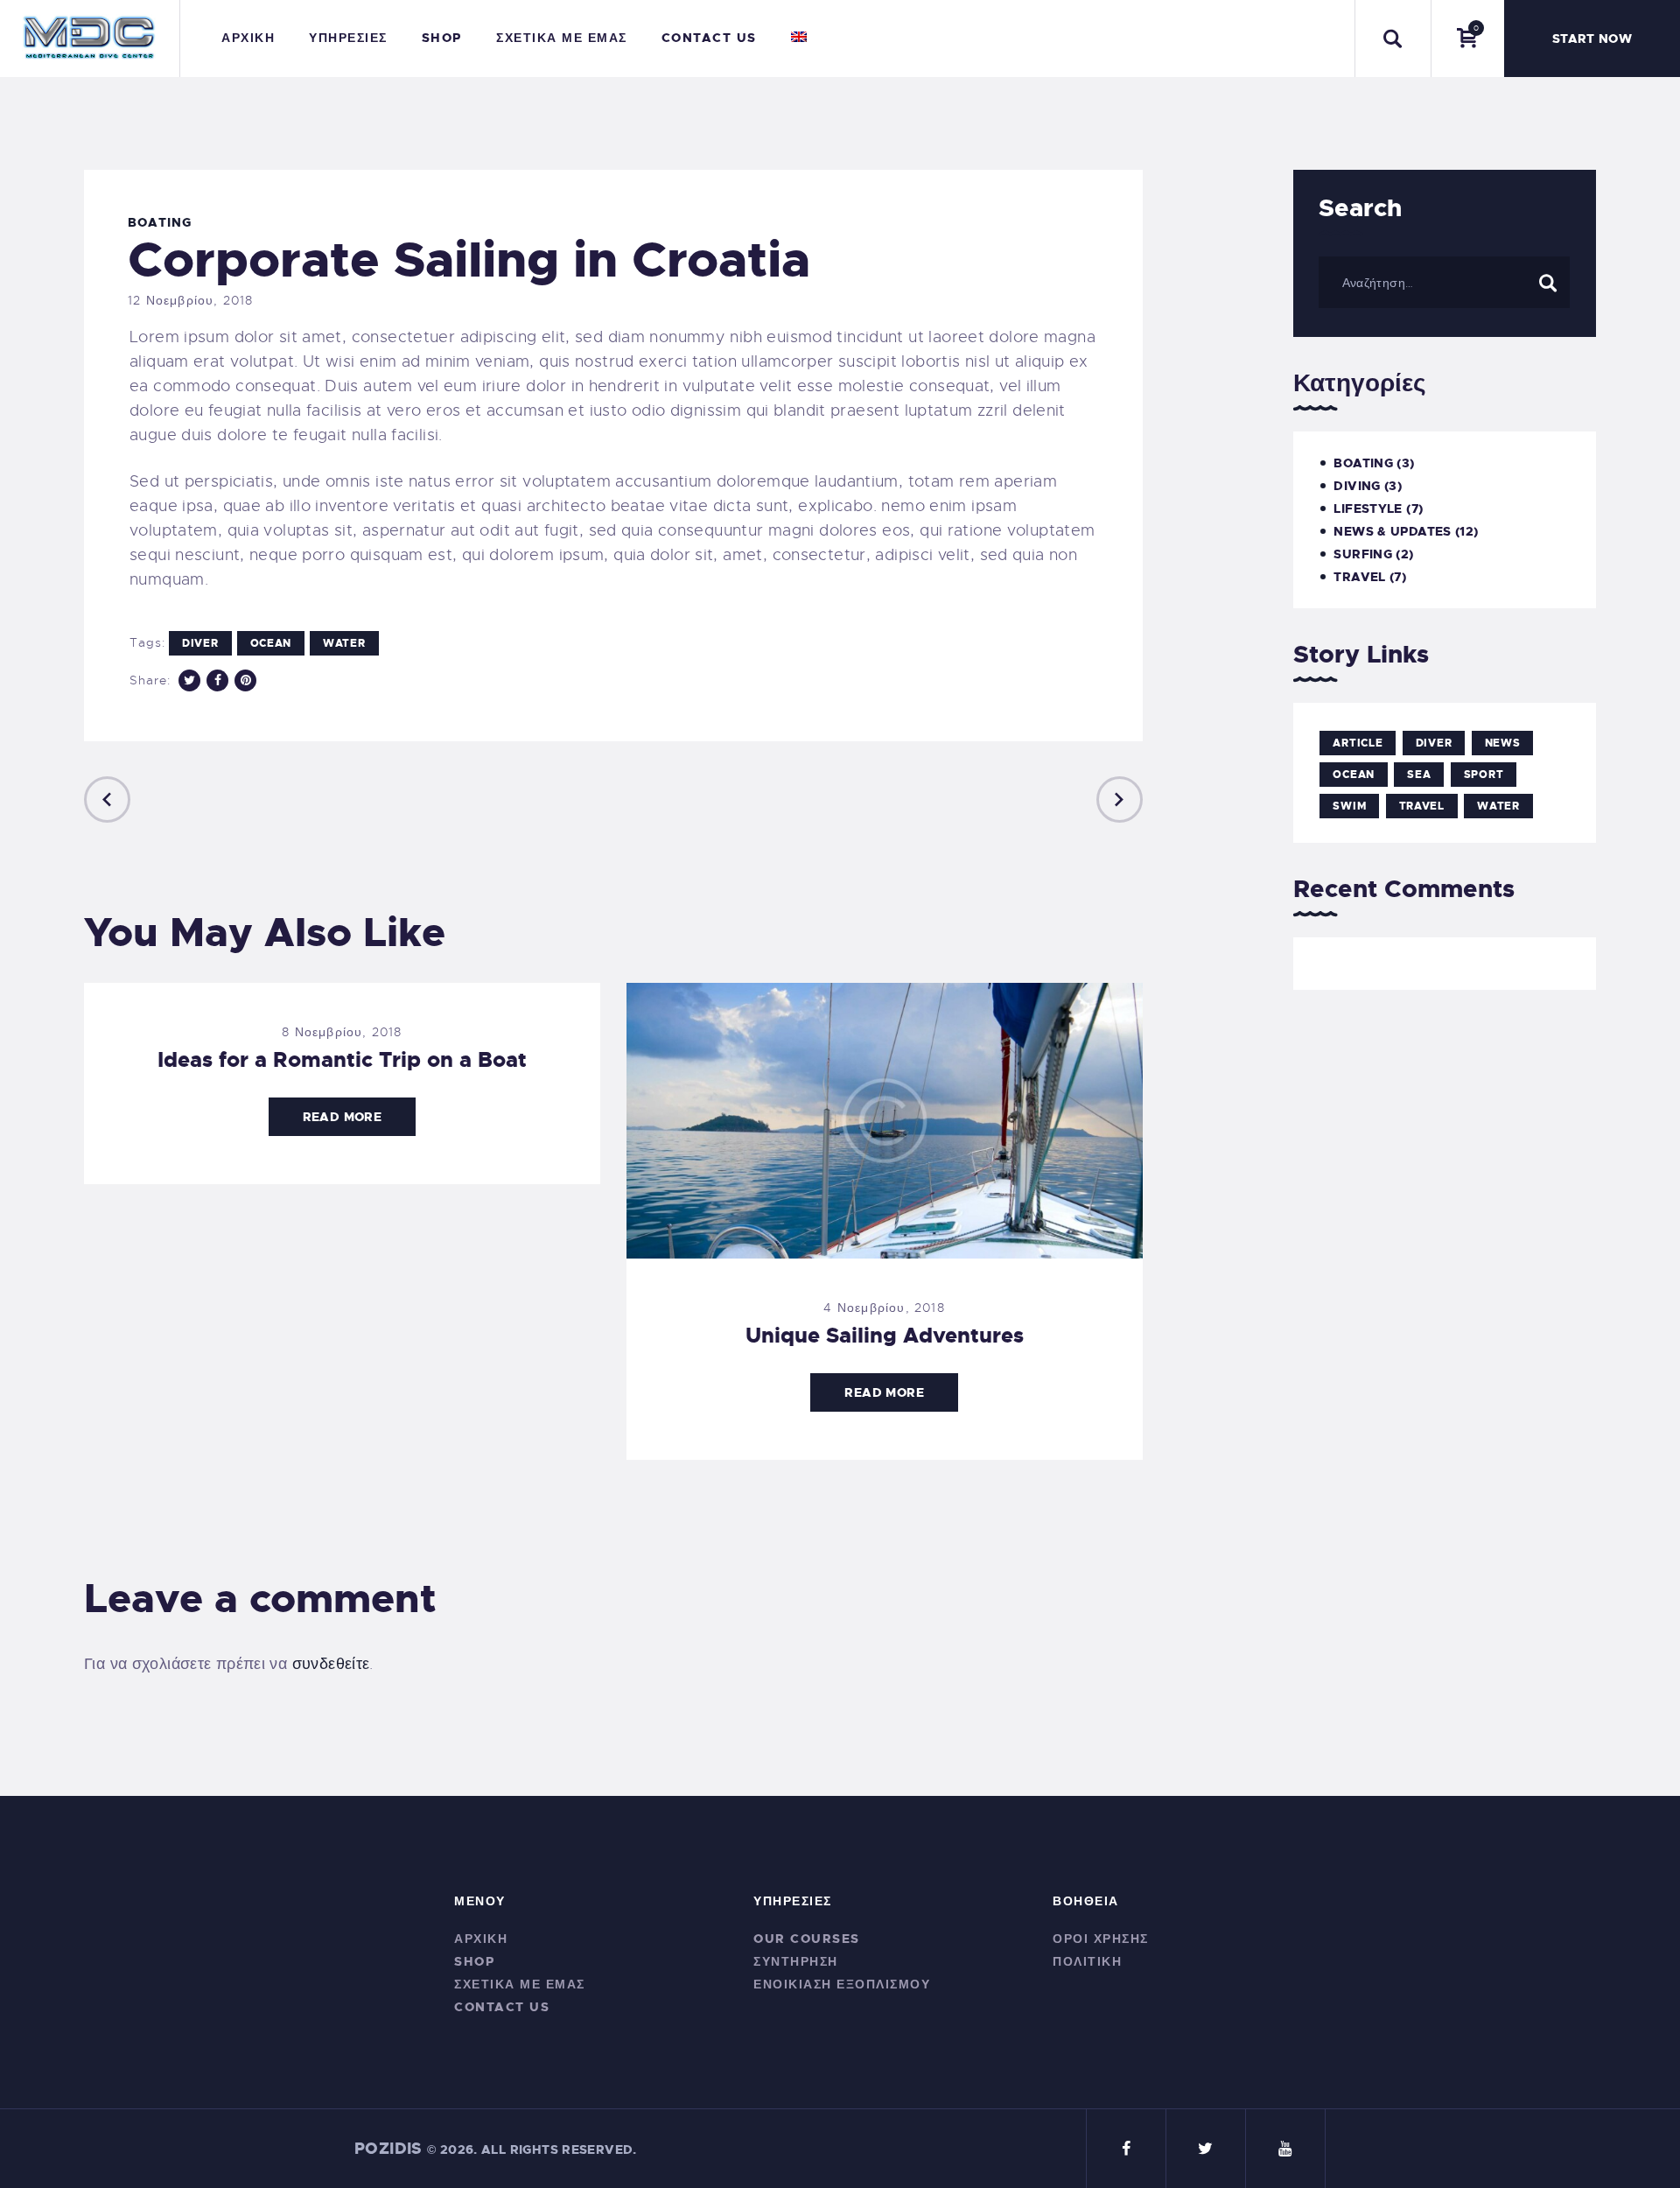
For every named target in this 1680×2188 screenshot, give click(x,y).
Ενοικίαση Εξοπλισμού (842, 1984)
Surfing (1363, 554)
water (344, 643)
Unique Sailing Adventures (885, 1336)
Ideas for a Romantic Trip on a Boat (342, 1060)
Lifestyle (1368, 508)
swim (1349, 806)
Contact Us (502, 2007)
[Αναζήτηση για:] (1444, 282)
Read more (342, 1117)
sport (1484, 775)
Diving (1357, 486)
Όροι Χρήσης (1101, 1939)
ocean (271, 643)
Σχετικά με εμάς (520, 1984)
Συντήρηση (796, 1961)
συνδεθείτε (331, 1664)
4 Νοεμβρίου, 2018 (884, 1308)
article (1358, 743)
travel (1422, 806)
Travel (1359, 577)
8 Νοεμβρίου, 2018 (342, 1032)
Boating (160, 222)
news (1503, 743)
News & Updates (1392, 531)
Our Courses (807, 1939)
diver (200, 643)
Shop (474, 1961)
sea (1419, 775)
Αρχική (481, 1939)
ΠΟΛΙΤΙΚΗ (1087, 1961)
